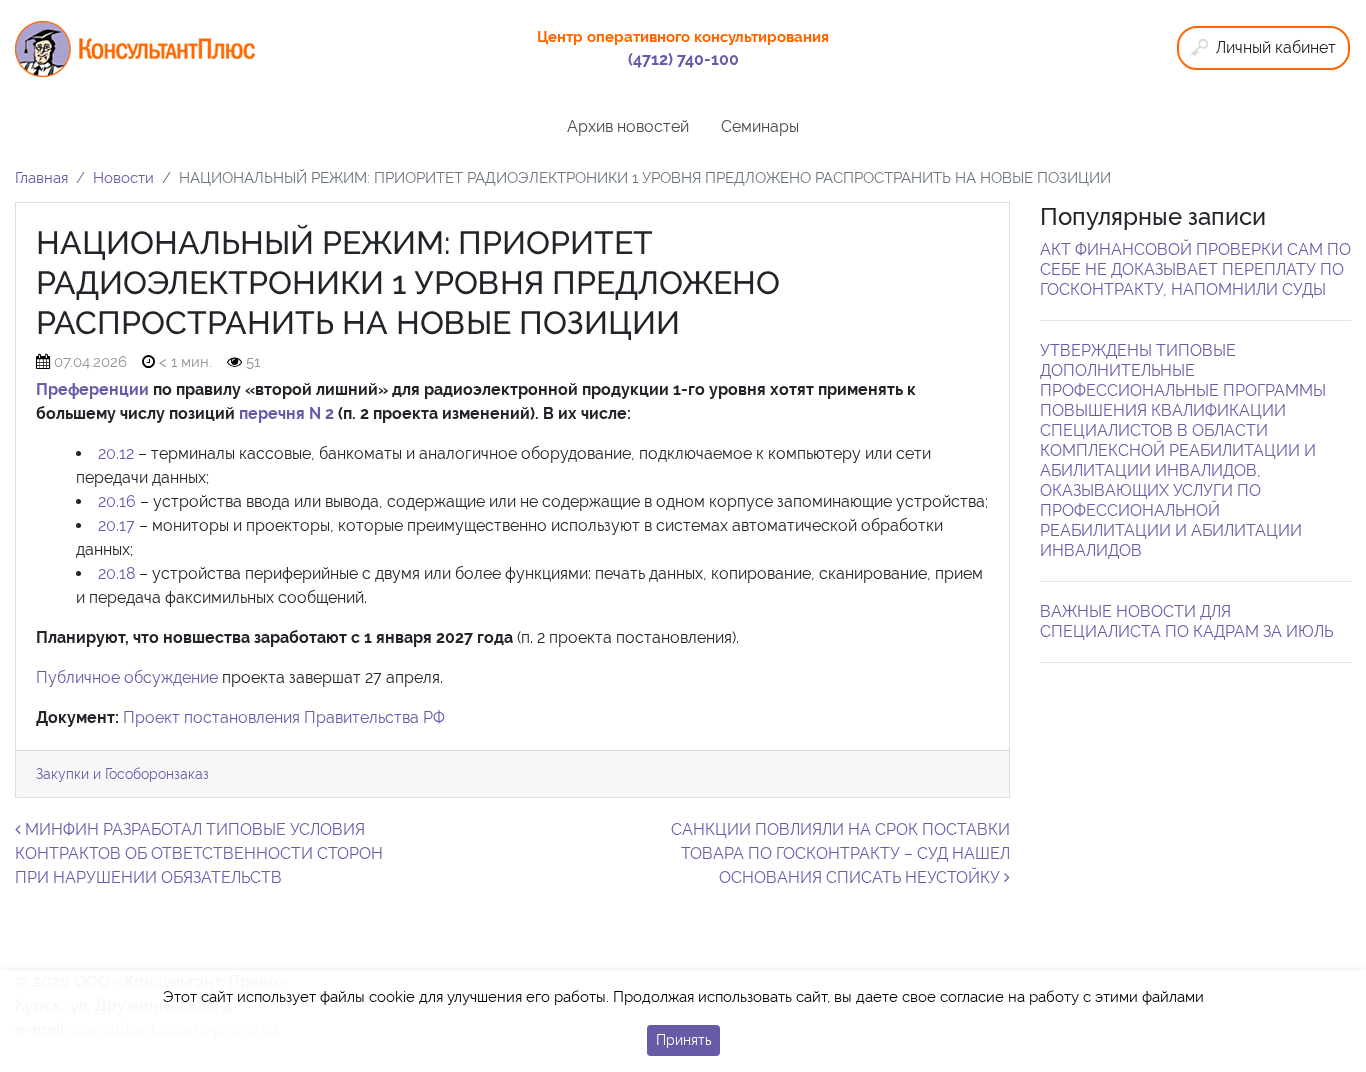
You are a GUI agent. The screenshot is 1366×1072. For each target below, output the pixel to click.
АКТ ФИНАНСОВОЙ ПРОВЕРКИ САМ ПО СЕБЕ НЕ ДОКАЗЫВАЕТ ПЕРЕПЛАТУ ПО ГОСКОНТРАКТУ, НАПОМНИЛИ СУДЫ (1195, 269)
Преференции (92, 389)
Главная (41, 178)
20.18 (116, 573)
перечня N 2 (286, 413)
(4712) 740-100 (683, 59)
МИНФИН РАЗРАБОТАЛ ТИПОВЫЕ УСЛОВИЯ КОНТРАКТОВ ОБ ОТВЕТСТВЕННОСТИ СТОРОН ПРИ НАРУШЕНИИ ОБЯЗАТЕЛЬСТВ (199, 853)
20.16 (117, 501)
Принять (683, 1040)
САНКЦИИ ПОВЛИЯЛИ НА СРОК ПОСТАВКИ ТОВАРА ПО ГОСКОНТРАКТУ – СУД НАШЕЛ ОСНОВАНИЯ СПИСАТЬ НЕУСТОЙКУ (840, 853)
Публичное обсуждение (127, 677)
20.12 (116, 453)
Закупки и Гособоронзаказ (122, 773)
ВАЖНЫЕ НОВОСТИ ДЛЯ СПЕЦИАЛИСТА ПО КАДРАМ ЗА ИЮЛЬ (1186, 621)
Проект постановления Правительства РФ (284, 717)
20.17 (116, 525)
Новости (123, 178)
